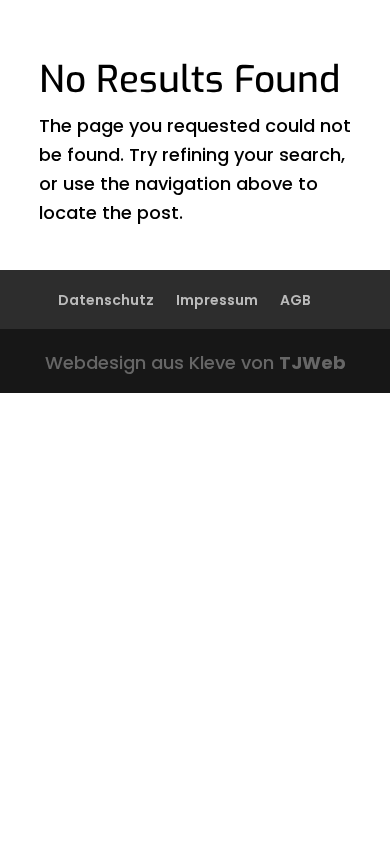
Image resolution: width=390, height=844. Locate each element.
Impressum (217, 300)
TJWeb (312, 362)
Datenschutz (106, 300)
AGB (295, 300)
